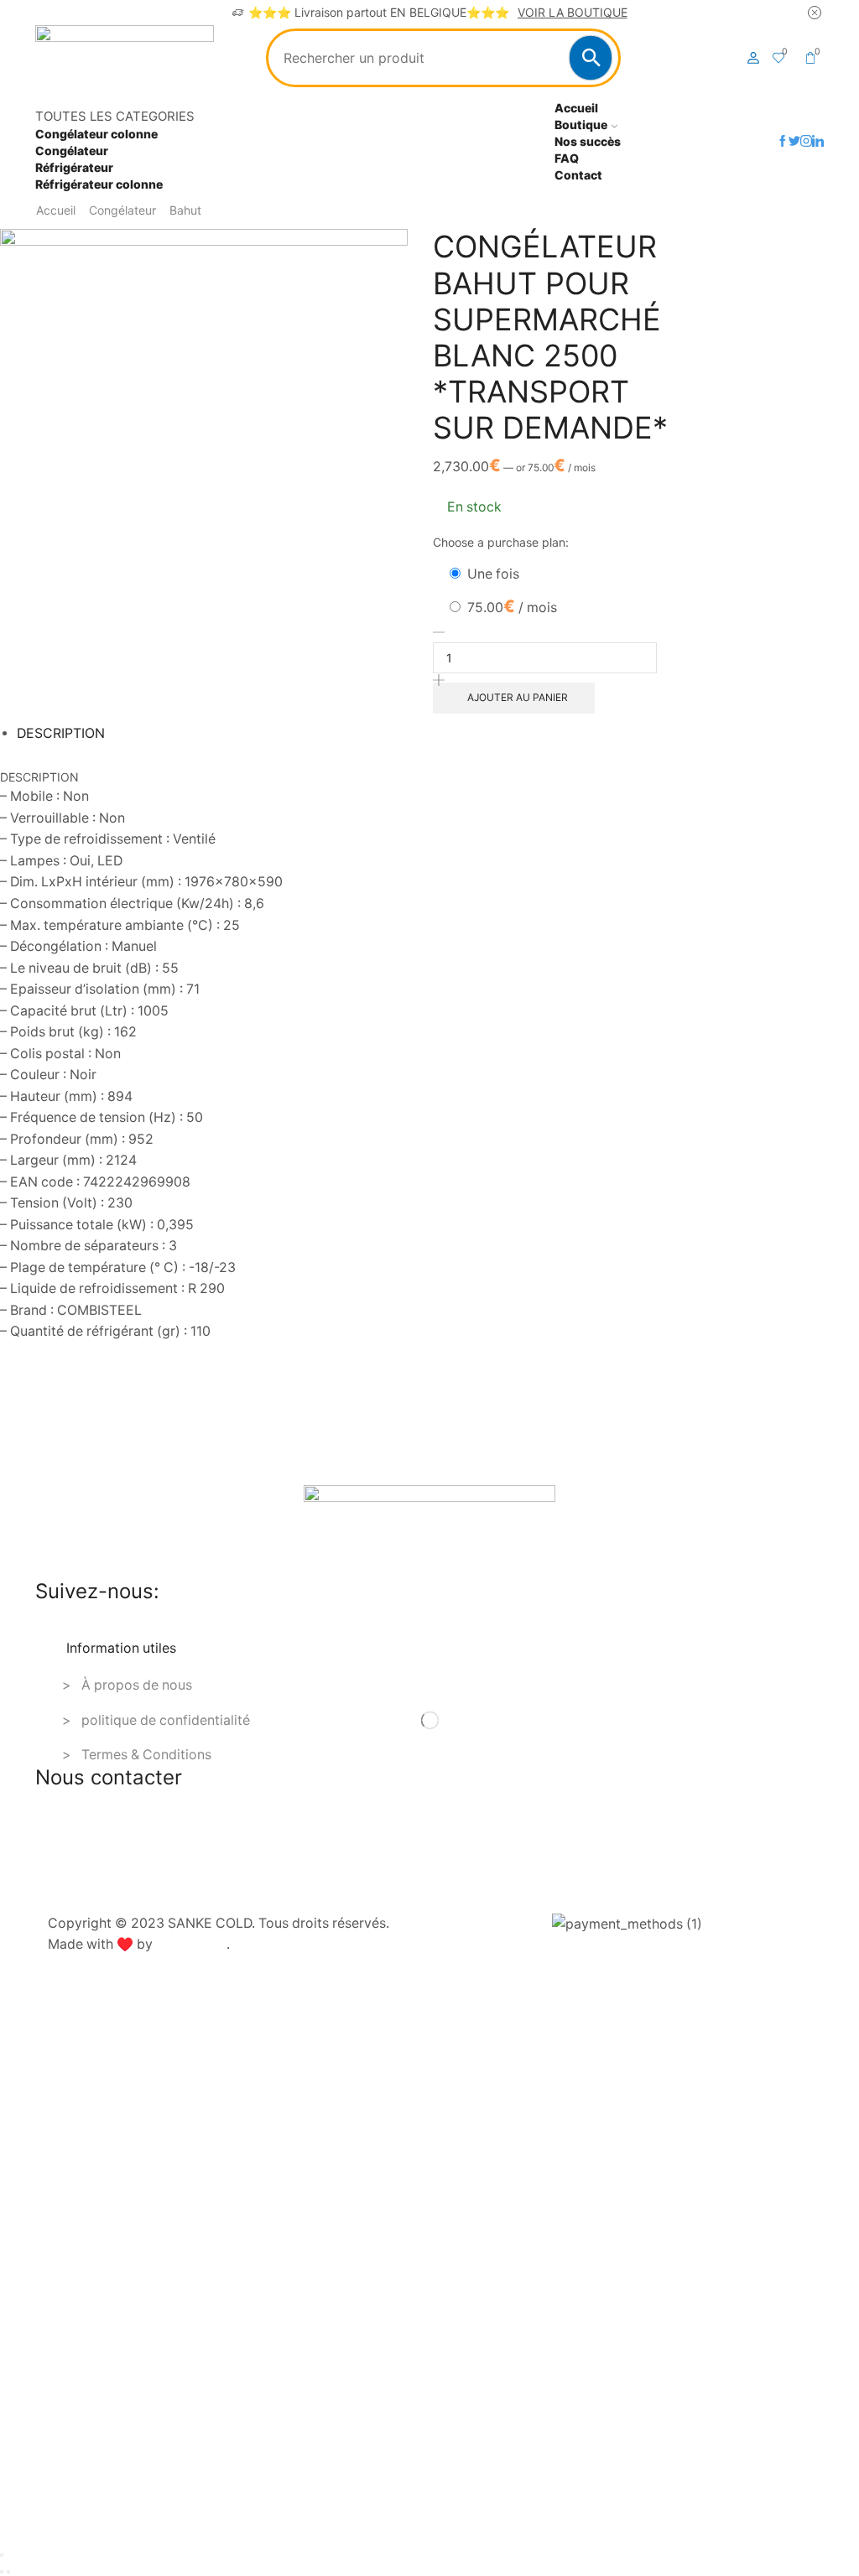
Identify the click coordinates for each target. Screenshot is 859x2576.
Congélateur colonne (96, 134)
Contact (578, 175)
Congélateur (72, 151)
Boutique (581, 125)
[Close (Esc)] (2, 2555)
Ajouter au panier (518, 697)
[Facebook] (783, 142)
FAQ (567, 158)
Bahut (185, 210)
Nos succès (588, 141)
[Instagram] (806, 142)
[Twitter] (794, 142)
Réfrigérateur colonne (99, 184)
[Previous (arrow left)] (2, 2572)
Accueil (576, 108)
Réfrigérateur (74, 167)
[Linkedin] (818, 142)
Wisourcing (191, 1944)
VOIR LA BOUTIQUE (573, 12)
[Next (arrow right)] (8, 2572)
